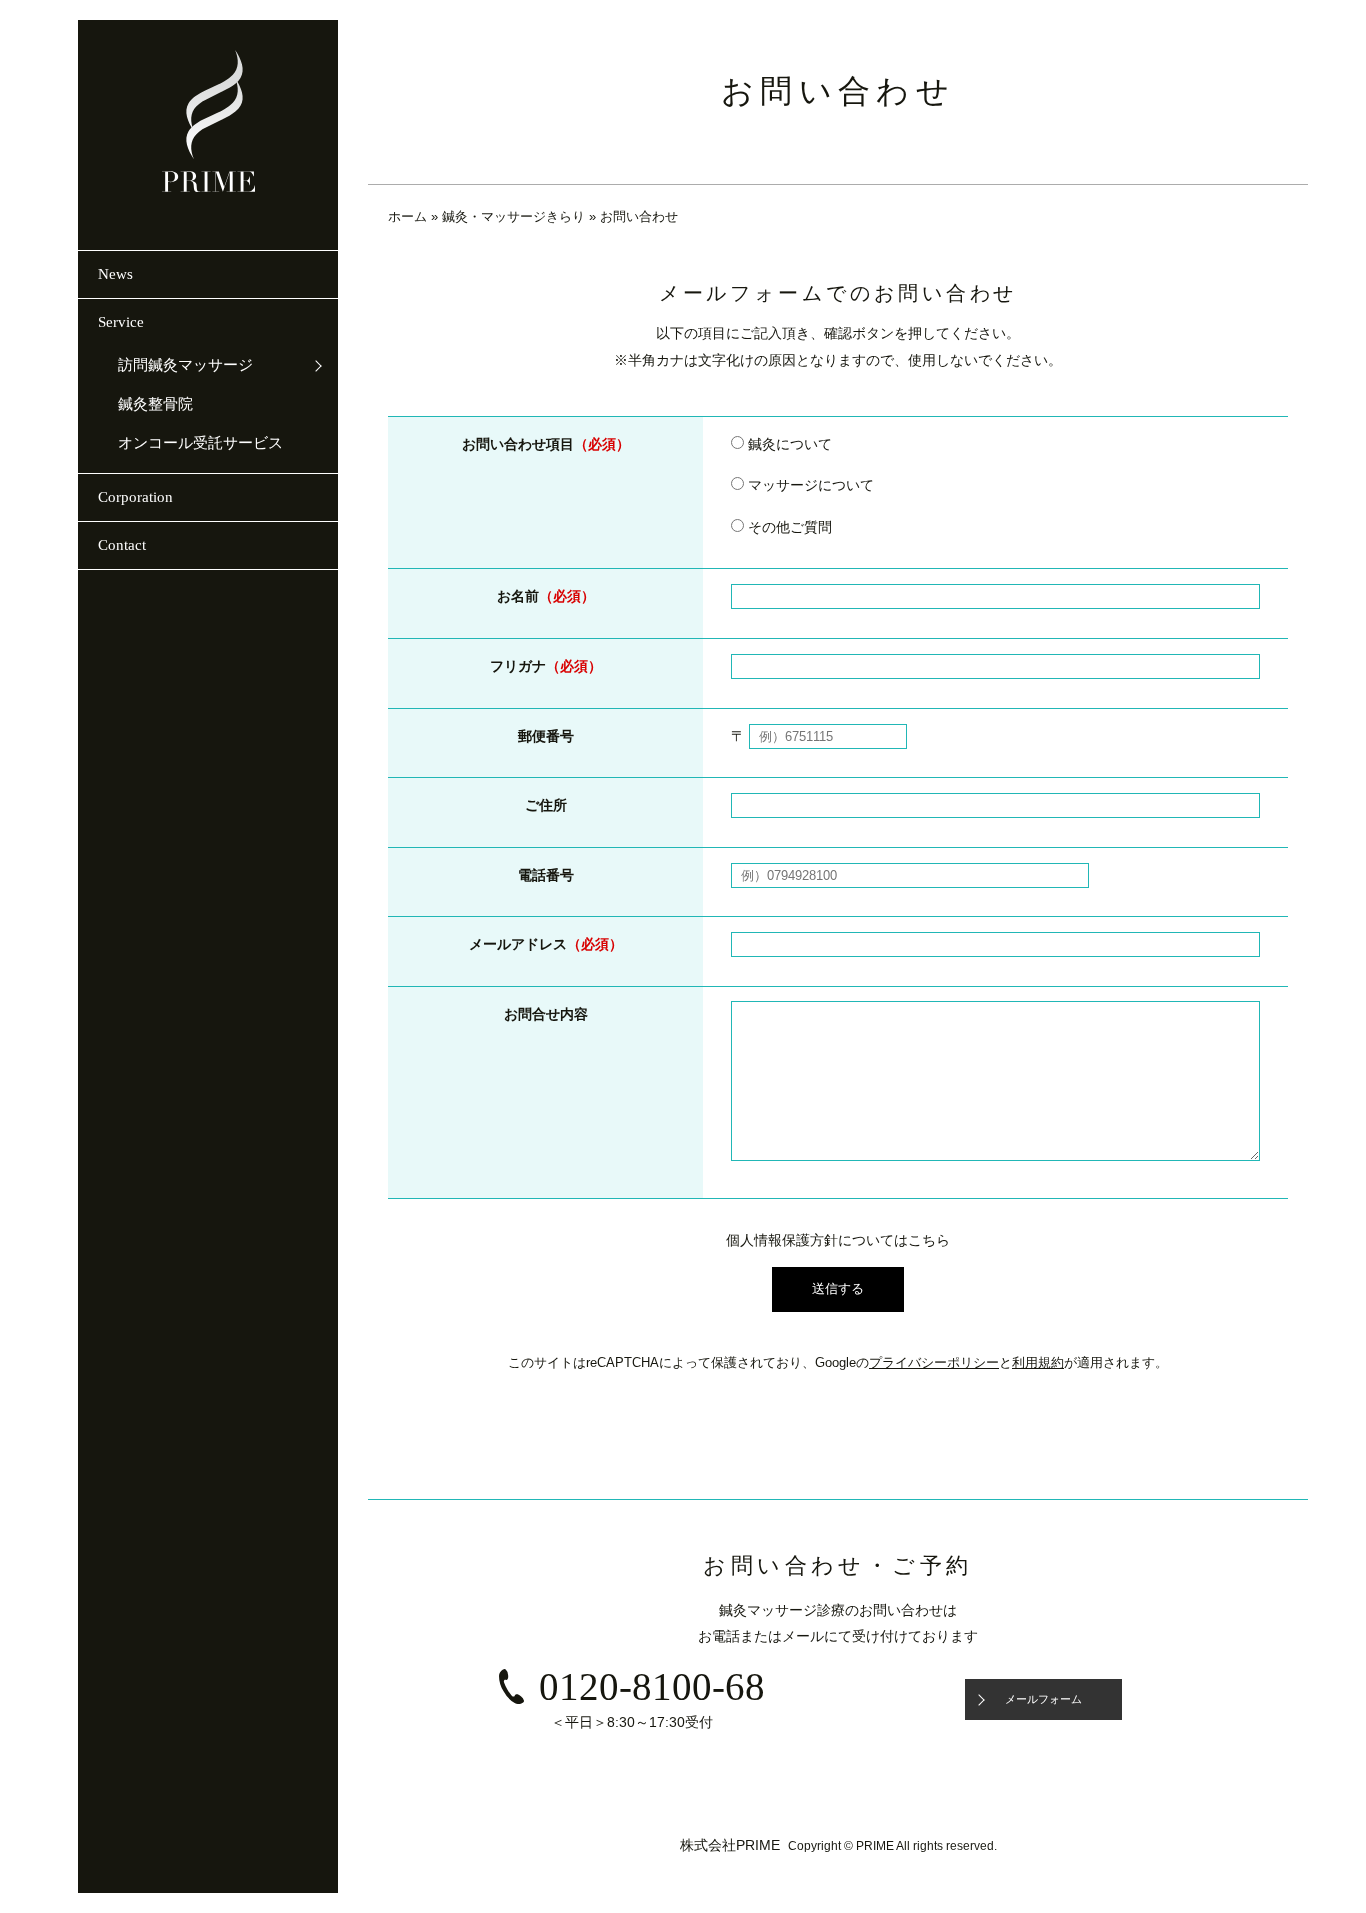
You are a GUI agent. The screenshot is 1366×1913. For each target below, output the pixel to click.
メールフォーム (1043, 1699)
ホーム (407, 216)
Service (121, 322)
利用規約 (1038, 1362)
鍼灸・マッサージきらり (513, 216)
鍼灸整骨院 (155, 404)
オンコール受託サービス (200, 443)
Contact (122, 545)
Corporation (135, 497)
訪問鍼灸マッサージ (185, 365)
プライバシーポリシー (934, 1362)
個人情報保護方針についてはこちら (838, 1240)
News (115, 274)
